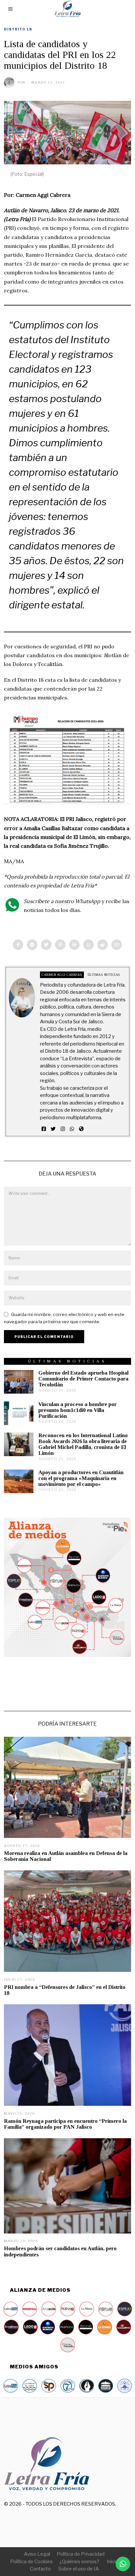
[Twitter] (46, 945)
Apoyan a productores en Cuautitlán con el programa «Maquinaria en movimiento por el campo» (81, 1478)
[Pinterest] (60, 945)
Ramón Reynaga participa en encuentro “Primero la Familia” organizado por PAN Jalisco (65, 2124)
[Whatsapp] (88, 945)
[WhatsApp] (72, 1129)
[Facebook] (18, 945)
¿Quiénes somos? (79, 2562)
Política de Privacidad (81, 2554)
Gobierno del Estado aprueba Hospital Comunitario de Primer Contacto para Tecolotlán (83, 1379)
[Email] (117, 945)
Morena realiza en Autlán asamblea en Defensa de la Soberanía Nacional (66, 1856)
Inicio (113, 2562)
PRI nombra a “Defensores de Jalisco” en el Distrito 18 (65, 1990)
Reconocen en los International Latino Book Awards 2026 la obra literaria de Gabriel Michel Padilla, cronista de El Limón (83, 1444)
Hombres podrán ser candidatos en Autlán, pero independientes (60, 2251)
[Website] (81, 1129)
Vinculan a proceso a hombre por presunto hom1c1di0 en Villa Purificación (77, 1410)
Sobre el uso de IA (79, 2569)
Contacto (40, 2569)
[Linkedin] (74, 945)
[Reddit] (103, 945)
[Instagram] (63, 1129)
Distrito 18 (18, 29)
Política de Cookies (31, 2562)
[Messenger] (32, 945)
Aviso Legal (37, 2554)
